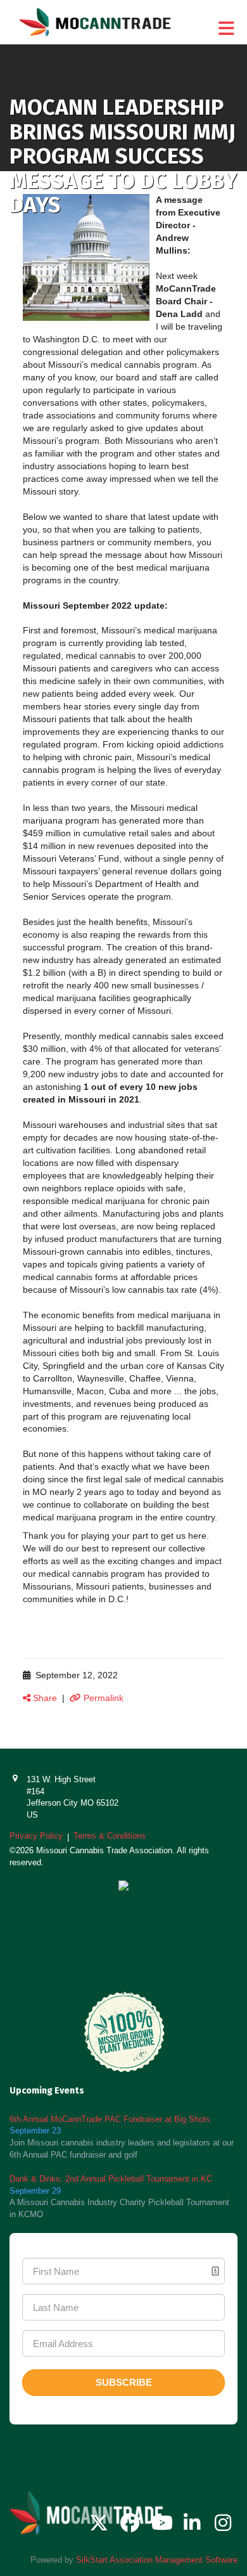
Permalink (102, 1698)
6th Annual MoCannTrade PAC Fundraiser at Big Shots (110, 2119)
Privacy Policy (36, 1836)
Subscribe (124, 2382)
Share (44, 1698)
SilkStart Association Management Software (157, 2560)
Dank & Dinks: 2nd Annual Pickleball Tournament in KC (111, 2179)
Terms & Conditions (110, 1836)
